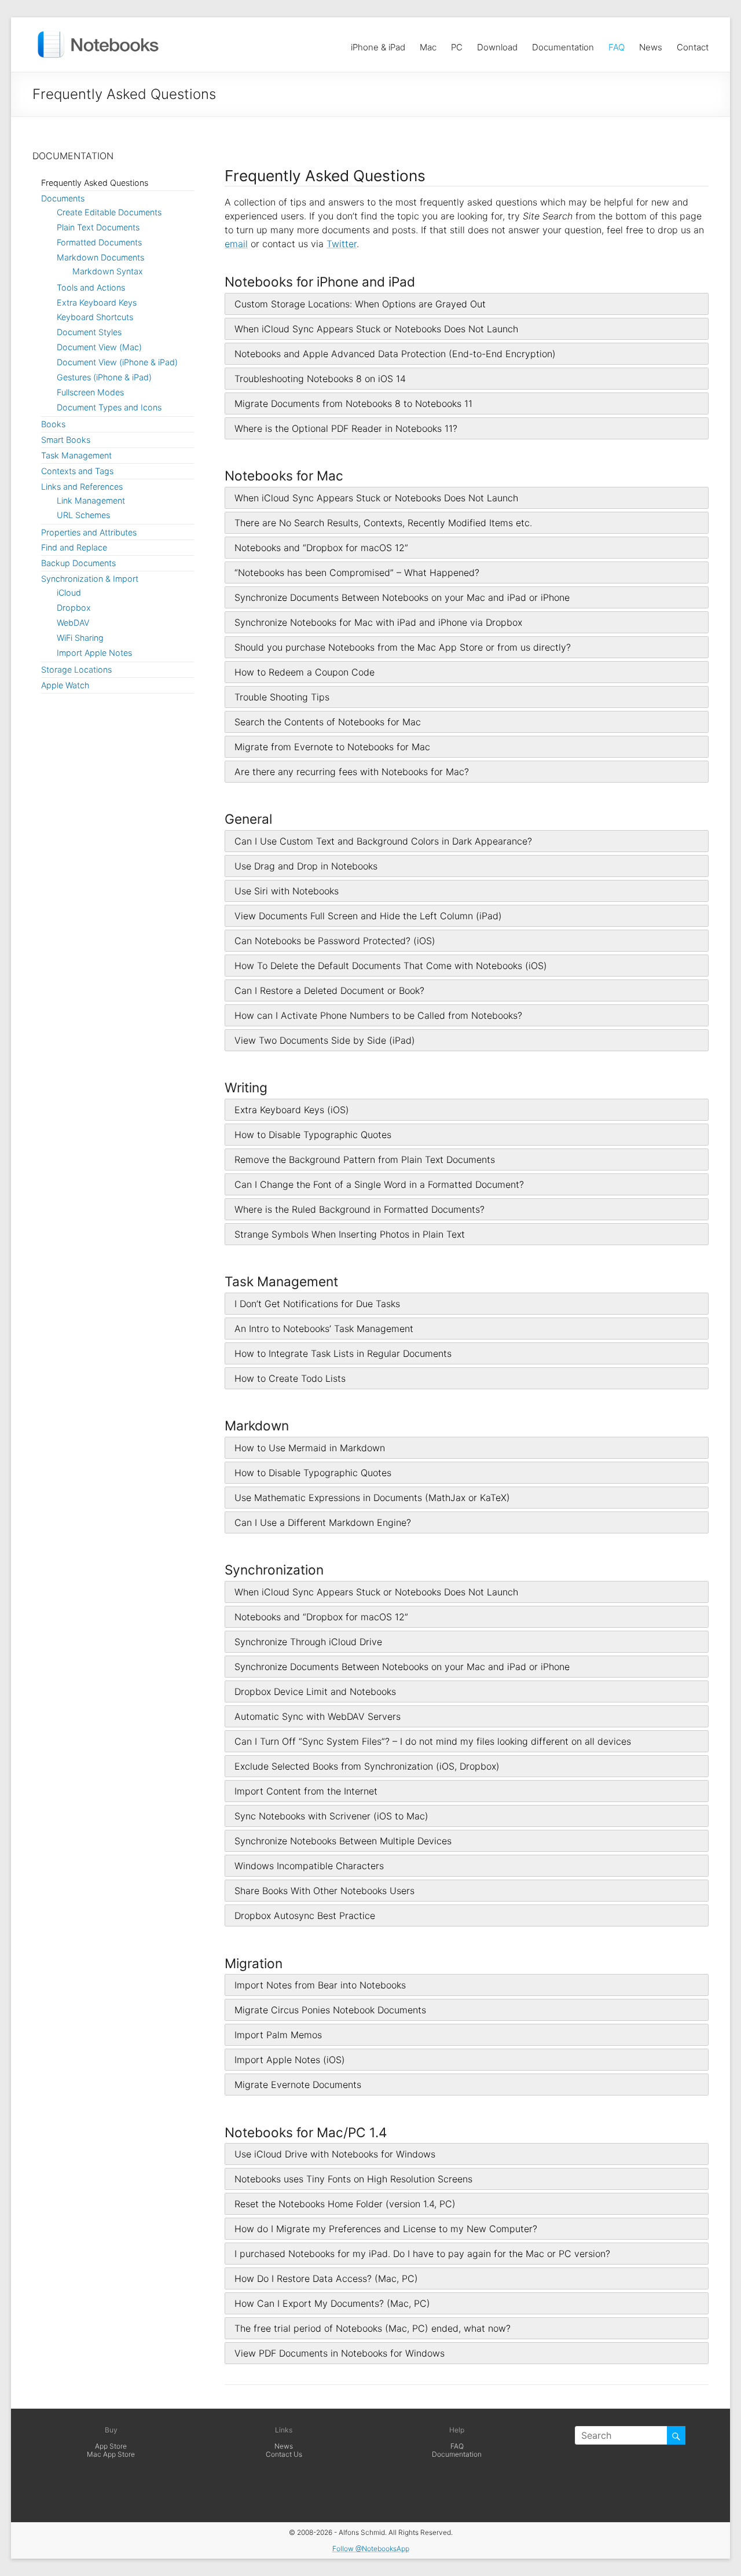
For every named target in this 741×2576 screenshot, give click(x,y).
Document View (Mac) (99, 347)
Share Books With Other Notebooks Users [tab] (324, 1891)
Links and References (82, 487)
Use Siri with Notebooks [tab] (287, 891)
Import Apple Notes (94, 653)
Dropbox (74, 608)
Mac (428, 44)
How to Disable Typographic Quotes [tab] (313, 1135)
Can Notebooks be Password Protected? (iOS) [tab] (335, 941)
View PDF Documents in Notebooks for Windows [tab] (340, 2353)
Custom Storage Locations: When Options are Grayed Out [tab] (360, 304)
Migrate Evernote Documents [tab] (298, 2085)
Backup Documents (78, 563)
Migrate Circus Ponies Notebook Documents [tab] (330, 2010)
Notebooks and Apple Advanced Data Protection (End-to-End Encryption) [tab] (395, 354)
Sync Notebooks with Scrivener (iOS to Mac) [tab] (331, 1816)
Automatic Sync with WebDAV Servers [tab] (318, 1716)
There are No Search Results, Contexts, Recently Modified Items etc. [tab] (383, 523)
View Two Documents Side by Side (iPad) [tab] (325, 1040)
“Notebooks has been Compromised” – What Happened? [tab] (357, 573)
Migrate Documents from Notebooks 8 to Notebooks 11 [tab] (353, 403)
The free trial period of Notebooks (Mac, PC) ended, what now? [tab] (373, 2328)
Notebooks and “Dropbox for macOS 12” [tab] (321, 548)
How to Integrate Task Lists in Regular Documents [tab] (343, 1353)
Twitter (342, 244)
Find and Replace (74, 547)
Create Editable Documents (109, 212)
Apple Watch (65, 685)
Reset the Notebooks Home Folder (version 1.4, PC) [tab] (345, 2204)
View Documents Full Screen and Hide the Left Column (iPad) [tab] (368, 916)
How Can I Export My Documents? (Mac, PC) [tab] (332, 2303)
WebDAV (73, 623)
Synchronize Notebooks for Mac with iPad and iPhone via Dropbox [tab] (378, 622)
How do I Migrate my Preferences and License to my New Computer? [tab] (386, 2229)
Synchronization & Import (90, 579)
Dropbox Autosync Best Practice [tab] (305, 1916)
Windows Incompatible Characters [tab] (309, 1866)
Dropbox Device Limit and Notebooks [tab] (315, 1691)
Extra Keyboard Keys (97, 302)
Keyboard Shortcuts (95, 317)
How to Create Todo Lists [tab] (290, 1378)
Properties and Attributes (89, 532)
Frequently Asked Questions (95, 183)
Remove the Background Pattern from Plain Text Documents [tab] (365, 1159)
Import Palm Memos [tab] (278, 2035)
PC (457, 44)
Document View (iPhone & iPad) (117, 362)
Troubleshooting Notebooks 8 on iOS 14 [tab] (320, 379)
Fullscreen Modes (90, 392)
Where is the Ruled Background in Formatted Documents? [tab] (360, 1209)
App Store (111, 2446)
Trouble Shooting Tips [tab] (282, 697)
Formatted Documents (99, 242)
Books (53, 424)
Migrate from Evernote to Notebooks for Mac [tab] (332, 747)
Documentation (563, 44)
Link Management (91, 500)
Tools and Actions (91, 287)
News (651, 44)
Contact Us (284, 2454)
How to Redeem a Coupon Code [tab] (305, 672)
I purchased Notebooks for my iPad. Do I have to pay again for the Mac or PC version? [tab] (422, 2254)
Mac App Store (111, 2454)
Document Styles (89, 332)
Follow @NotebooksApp (371, 2549)
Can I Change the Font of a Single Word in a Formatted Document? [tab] (379, 1184)
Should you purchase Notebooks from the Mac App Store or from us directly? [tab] (403, 647)
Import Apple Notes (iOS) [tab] (290, 2060)
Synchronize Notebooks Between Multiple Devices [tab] (343, 1841)
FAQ (617, 44)
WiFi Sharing (80, 638)
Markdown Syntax (108, 271)
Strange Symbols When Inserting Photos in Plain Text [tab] (350, 1234)
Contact (693, 44)
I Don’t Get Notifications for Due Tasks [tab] (317, 1304)
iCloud (69, 592)
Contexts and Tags (77, 471)
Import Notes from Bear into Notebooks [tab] (320, 1985)
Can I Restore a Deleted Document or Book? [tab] (329, 990)
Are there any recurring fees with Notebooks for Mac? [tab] (352, 772)
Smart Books (66, 440)
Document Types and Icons (109, 407)
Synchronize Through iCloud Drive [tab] (308, 1642)
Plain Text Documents (98, 227)
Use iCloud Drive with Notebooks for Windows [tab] (335, 2154)
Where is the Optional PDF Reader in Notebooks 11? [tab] (346, 428)
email (236, 244)
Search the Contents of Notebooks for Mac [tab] (328, 722)
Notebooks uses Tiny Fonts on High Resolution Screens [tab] (353, 2179)
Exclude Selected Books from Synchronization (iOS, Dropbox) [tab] (367, 1766)
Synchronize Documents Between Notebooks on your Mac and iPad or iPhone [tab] (402, 597)
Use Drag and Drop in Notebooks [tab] (306, 866)
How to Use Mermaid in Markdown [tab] (310, 1448)
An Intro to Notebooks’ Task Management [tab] (324, 1329)
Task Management (76, 455)
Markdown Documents (100, 257)
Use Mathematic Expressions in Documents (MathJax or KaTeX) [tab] (372, 1498)
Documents (63, 198)
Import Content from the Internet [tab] (306, 1791)
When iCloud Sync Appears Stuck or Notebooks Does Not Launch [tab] (376, 329)
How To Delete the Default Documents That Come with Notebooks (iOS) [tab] (391, 966)
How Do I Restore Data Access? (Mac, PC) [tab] (326, 2278)
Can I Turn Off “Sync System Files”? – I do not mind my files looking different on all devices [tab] (433, 1741)
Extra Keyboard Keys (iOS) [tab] (292, 1110)
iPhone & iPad (378, 44)
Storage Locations (76, 669)
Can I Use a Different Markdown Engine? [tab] (323, 1522)
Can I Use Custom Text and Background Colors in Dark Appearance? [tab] (383, 841)
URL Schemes (83, 515)
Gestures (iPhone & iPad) (104, 377)
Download (497, 44)
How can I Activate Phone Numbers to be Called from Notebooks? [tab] (378, 1015)
